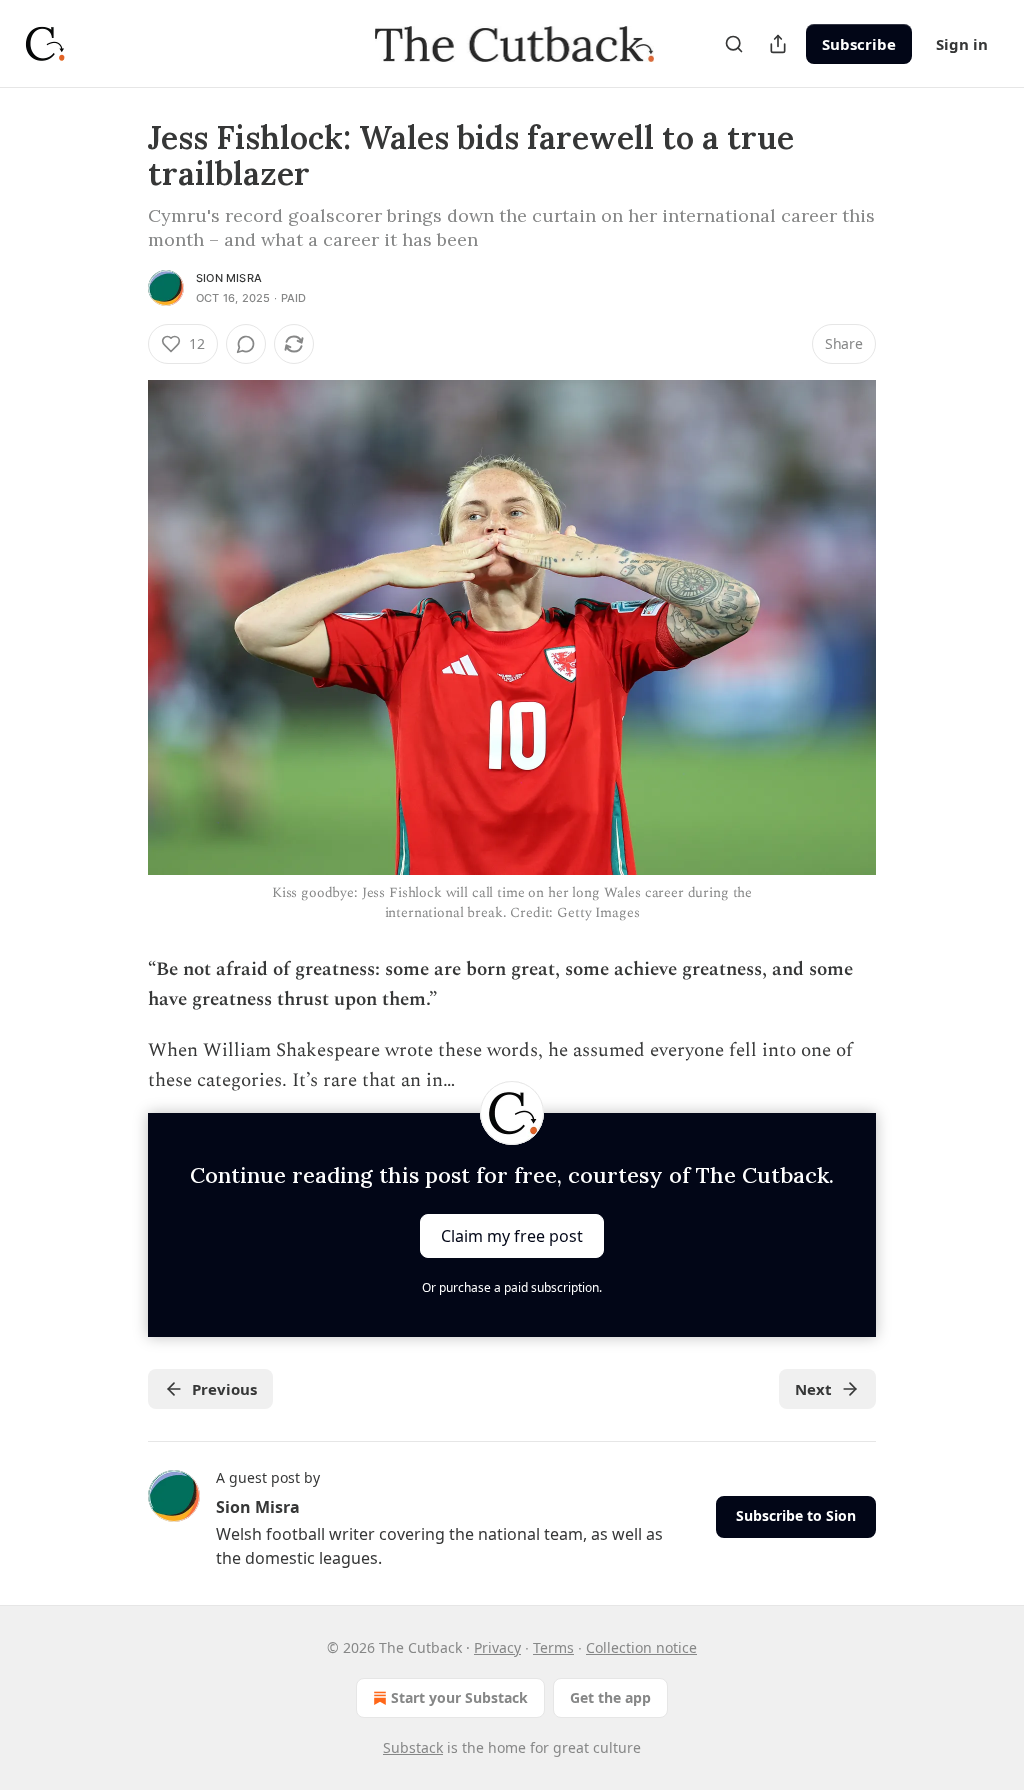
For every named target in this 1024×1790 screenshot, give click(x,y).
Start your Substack (459, 1697)
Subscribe (859, 44)
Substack (413, 1747)
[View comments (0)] (246, 344)
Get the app (610, 1697)
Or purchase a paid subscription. (512, 1287)
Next (813, 1389)
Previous (224, 1389)
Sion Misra (229, 278)
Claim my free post (512, 1235)
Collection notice (641, 1647)
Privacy (497, 1647)
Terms (553, 1647)
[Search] (734, 44)
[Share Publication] (778, 44)
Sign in (962, 44)
